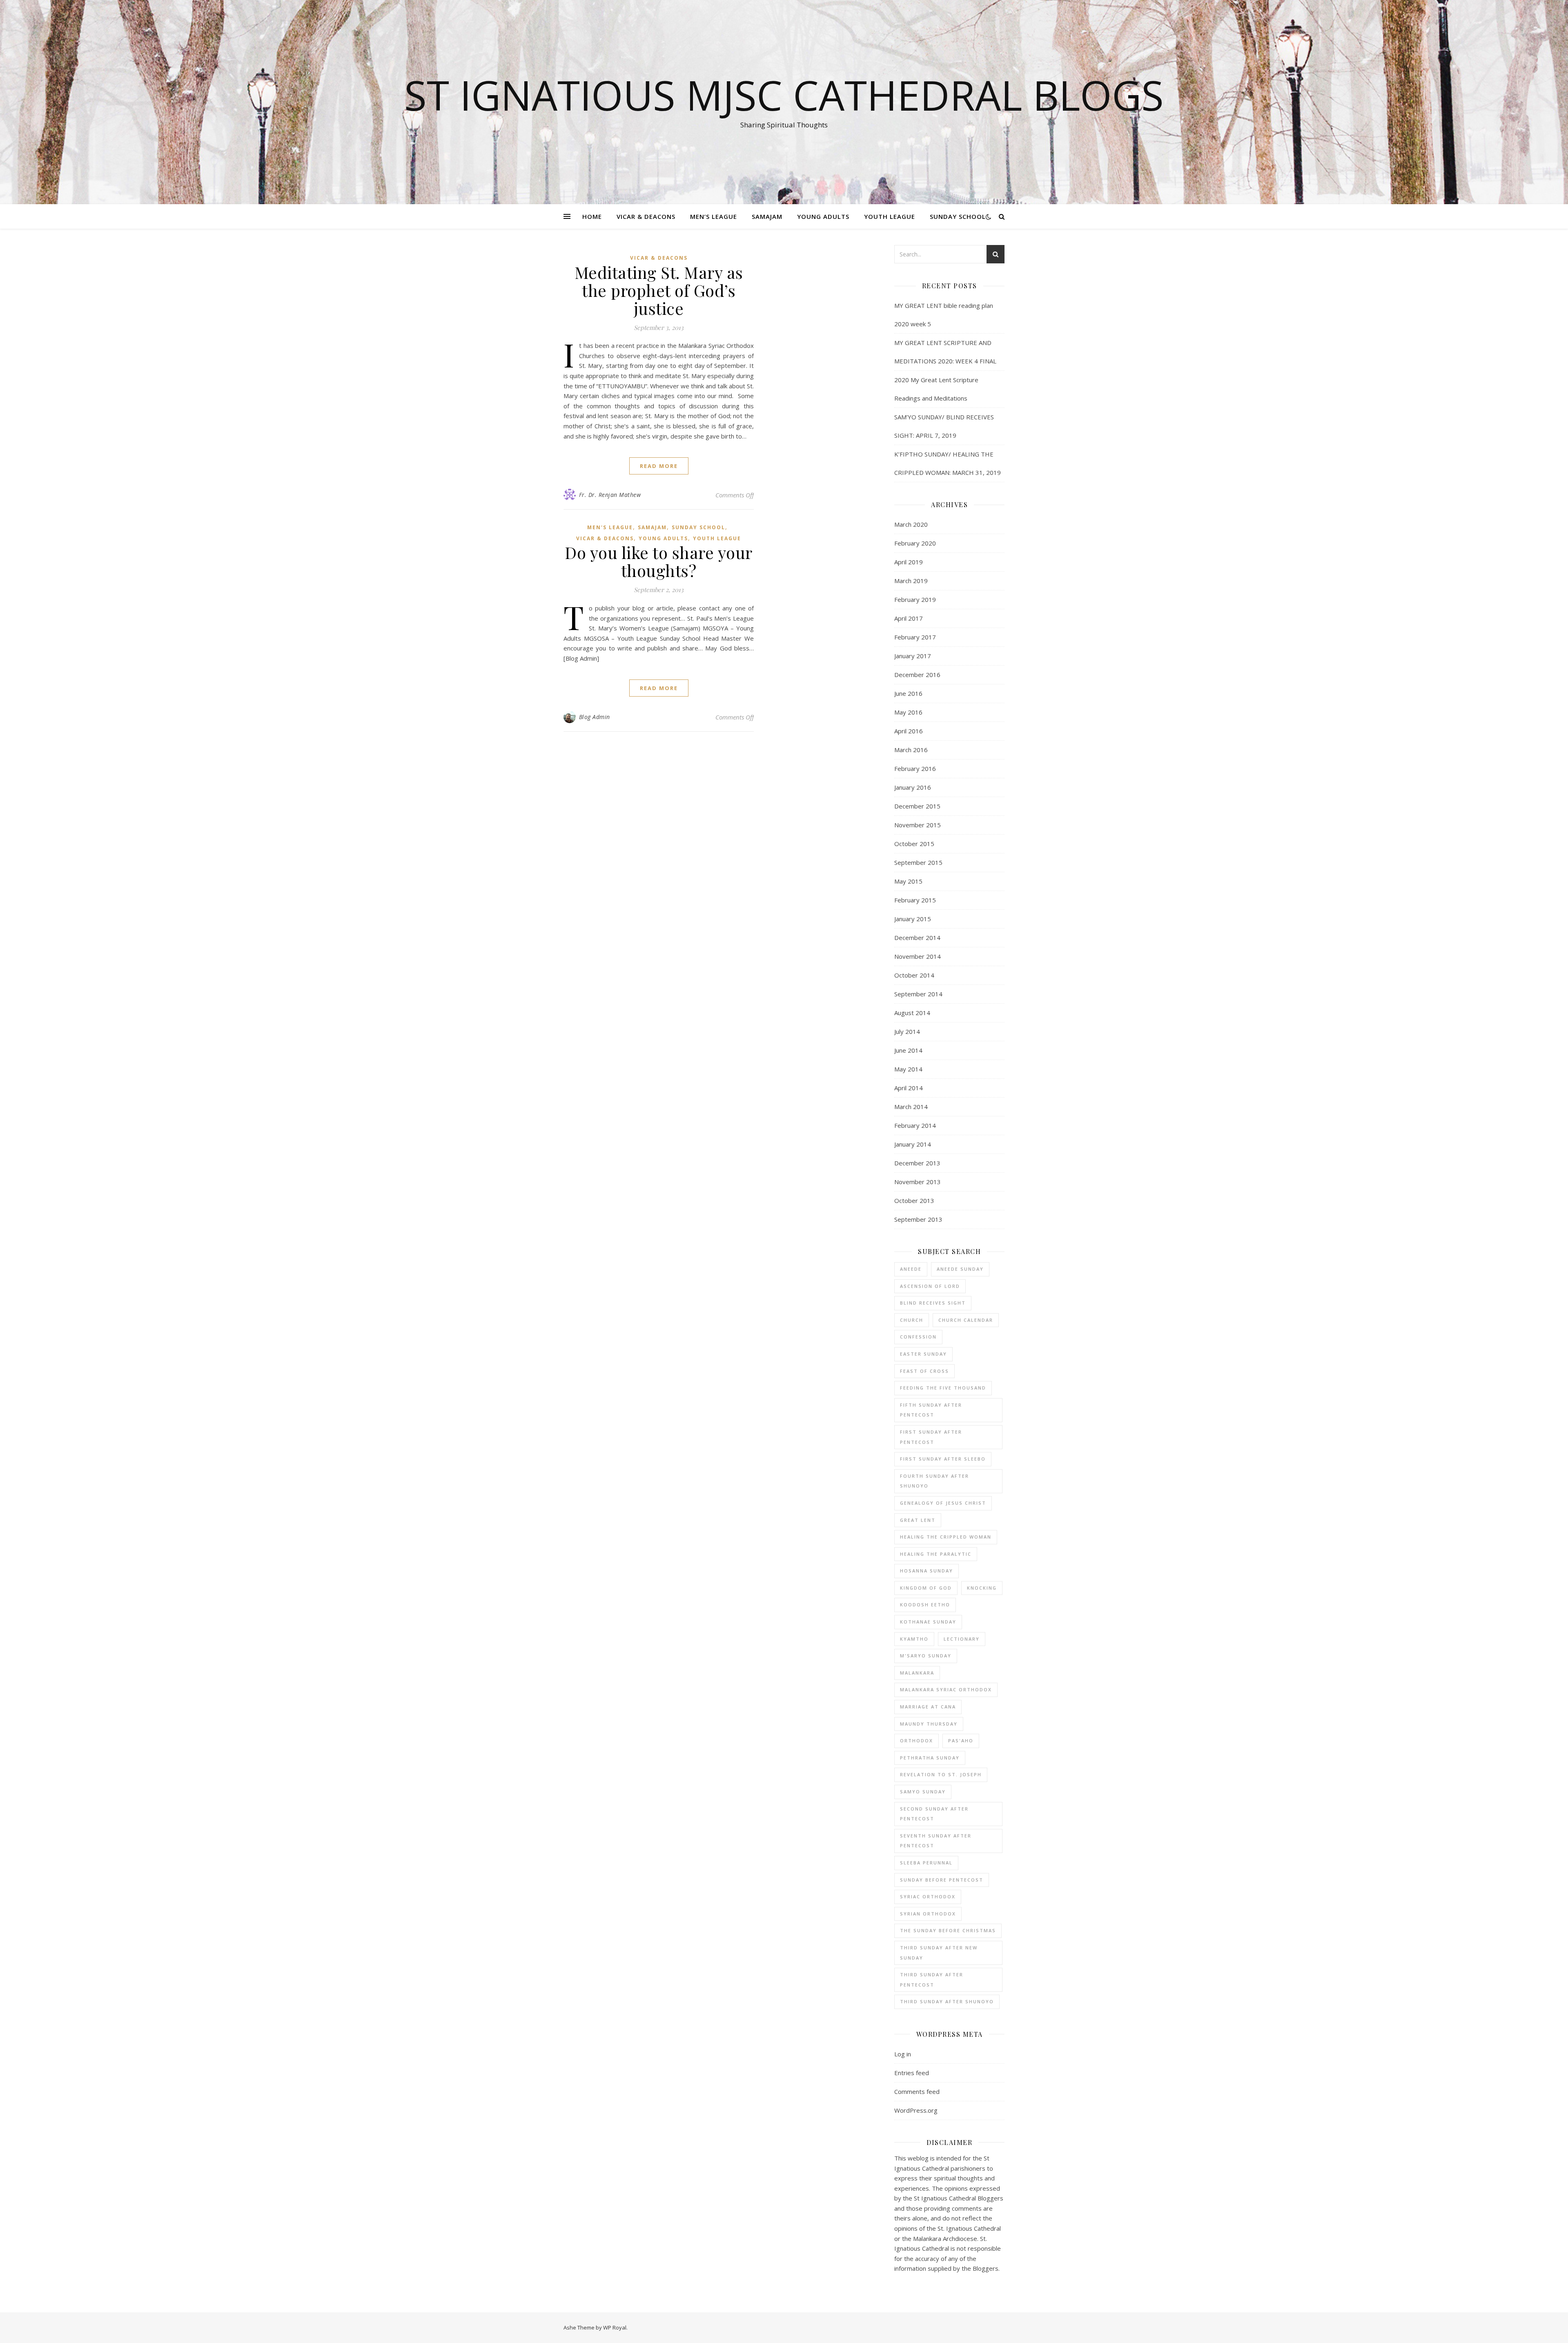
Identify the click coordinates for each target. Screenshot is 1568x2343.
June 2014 (908, 1050)
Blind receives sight (933, 1303)
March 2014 (911, 1107)
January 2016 (913, 787)
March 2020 (911, 524)
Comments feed (917, 2091)
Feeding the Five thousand (943, 1388)
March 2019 (911, 581)
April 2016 (909, 731)
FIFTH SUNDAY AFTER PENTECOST (931, 1410)
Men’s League (714, 216)
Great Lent (918, 1520)
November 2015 (918, 825)
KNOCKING (982, 1588)
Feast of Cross (924, 1371)
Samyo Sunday (923, 1792)
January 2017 (913, 656)
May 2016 (908, 712)
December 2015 (917, 806)
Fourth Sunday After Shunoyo (934, 1481)
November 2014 (918, 956)
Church (912, 1320)
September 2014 (918, 994)
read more (659, 466)
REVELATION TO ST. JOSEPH (941, 1774)
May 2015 (908, 881)
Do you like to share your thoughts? (659, 561)
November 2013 (918, 1182)
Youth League (890, 216)
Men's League (610, 527)
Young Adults (823, 216)
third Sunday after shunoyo (947, 2001)
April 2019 (909, 562)
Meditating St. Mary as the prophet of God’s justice (659, 290)
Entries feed (912, 2073)
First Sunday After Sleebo (943, 1459)
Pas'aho (961, 1741)
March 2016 (911, 750)
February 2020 (915, 543)
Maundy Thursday (929, 1724)
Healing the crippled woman (946, 1537)
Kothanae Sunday (928, 1622)
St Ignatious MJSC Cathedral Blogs (784, 95)
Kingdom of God (926, 1588)
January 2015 (913, 919)
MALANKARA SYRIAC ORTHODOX (946, 1689)
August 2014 (912, 1013)
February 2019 (915, 599)
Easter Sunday (923, 1354)
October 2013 (914, 1200)
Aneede (911, 1269)
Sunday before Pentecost (942, 1880)
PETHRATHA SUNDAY (930, 1758)
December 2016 (917, 675)
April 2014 (909, 1088)
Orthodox (917, 1741)
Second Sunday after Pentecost (934, 1814)
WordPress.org (916, 2110)
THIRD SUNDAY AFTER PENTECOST (932, 1980)
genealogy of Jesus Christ (943, 1503)
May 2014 (908, 1069)
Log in (903, 2054)
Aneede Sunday (960, 1269)
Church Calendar (966, 1320)
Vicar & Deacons (646, 216)
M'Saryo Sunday (926, 1656)
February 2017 (915, 637)
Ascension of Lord (930, 1286)
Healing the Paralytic (936, 1554)
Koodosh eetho (925, 1605)
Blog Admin (595, 717)
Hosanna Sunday (927, 1571)
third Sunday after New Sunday (939, 1953)
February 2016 (915, 768)
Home (592, 216)
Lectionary (962, 1639)
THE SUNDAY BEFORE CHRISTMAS (948, 1930)
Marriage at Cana (928, 1707)
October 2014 (914, 975)
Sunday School (958, 216)
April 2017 (909, 618)
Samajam (767, 216)
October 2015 (914, 844)
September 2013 (918, 1219)
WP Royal (615, 2327)
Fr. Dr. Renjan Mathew (610, 495)
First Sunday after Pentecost (931, 1437)
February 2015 (915, 900)
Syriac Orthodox (928, 1896)
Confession (918, 1337)
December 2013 (917, 1163)
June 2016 (908, 693)
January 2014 (913, 1144)
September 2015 (918, 862)
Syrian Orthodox (928, 1914)
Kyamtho (914, 1639)
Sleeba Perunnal (926, 1863)
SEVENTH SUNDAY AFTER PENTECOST (936, 1841)
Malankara (917, 1673)
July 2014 (907, 1031)
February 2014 (915, 1125)
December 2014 (917, 938)
